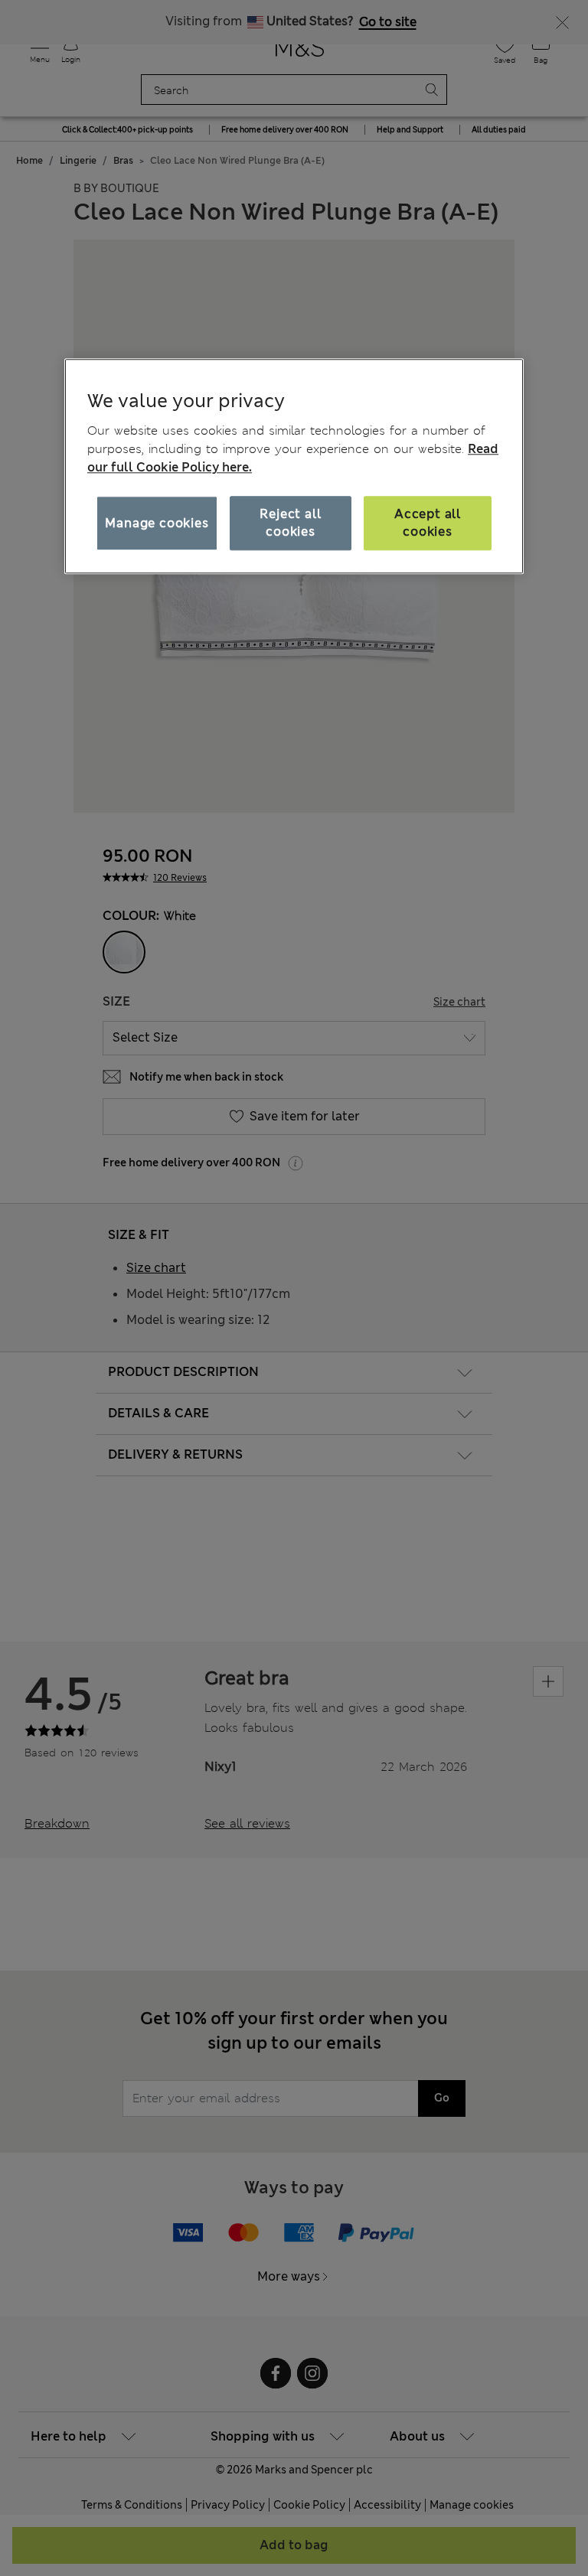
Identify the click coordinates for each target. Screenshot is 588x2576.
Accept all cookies (428, 523)
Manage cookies (157, 523)
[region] (294, 466)
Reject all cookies (290, 523)
